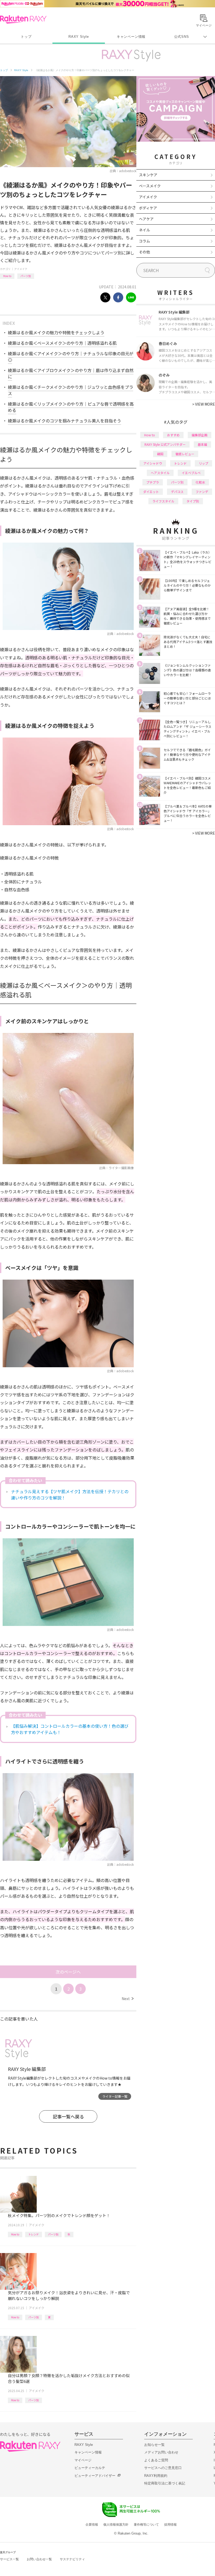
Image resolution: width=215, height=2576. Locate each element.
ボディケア (148, 208)
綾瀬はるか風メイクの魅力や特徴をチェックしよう (56, 332)
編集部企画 (200, 435)
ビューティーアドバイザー (95, 2476)
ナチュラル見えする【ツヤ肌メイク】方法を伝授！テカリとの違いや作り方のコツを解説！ (70, 1494)
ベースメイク (150, 186)
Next (128, 1999)
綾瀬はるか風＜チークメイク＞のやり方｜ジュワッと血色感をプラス (71, 390)
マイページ (83, 2460)
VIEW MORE (204, 404)
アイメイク (21, 269)
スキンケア (148, 175)
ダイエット (151, 492)
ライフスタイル (163, 501)
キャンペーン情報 (131, 37)
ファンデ (202, 492)
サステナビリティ (72, 2559)
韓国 (160, 454)
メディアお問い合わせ (161, 2452)
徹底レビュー (185, 454)
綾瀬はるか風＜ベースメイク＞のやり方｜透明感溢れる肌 (62, 343)
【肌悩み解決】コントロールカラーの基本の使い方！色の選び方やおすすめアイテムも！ (70, 1729)
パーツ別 (26, 276)
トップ (26, 37)
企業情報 (92, 2525)
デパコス (177, 492)
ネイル (144, 230)
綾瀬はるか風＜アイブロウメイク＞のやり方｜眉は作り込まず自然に (71, 373)
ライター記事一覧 (115, 2096)
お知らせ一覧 (154, 2445)
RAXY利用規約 (156, 2476)
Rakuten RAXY (23, 19)
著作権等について (146, 2525)
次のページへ (68, 1972)
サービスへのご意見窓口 (163, 2468)
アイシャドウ (153, 463)
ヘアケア (146, 219)
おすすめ (173, 435)
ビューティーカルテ (90, 2468)
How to (7, 276)
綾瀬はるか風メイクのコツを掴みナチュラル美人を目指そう (64, 421)
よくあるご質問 (156, 2460)
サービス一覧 (9, 2559)
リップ (203, 463)
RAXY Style (79, 37)
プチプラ (153, 482)
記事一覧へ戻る (68, 2116)
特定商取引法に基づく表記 (165, 2483)
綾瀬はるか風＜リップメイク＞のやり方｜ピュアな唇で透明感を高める (71, 407)
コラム (144, 241)
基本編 (202, 444)
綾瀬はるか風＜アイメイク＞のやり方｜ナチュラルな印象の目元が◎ (71, 357)
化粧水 (200, 482)
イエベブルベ (191, 473)
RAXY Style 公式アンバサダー (165, 444)
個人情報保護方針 (116, 2525)
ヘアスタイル (160, 473)
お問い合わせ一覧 (39, 2559)
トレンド (34, 2234)
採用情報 (170, 2525)
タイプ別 (193, 501)
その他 (144, 252)
